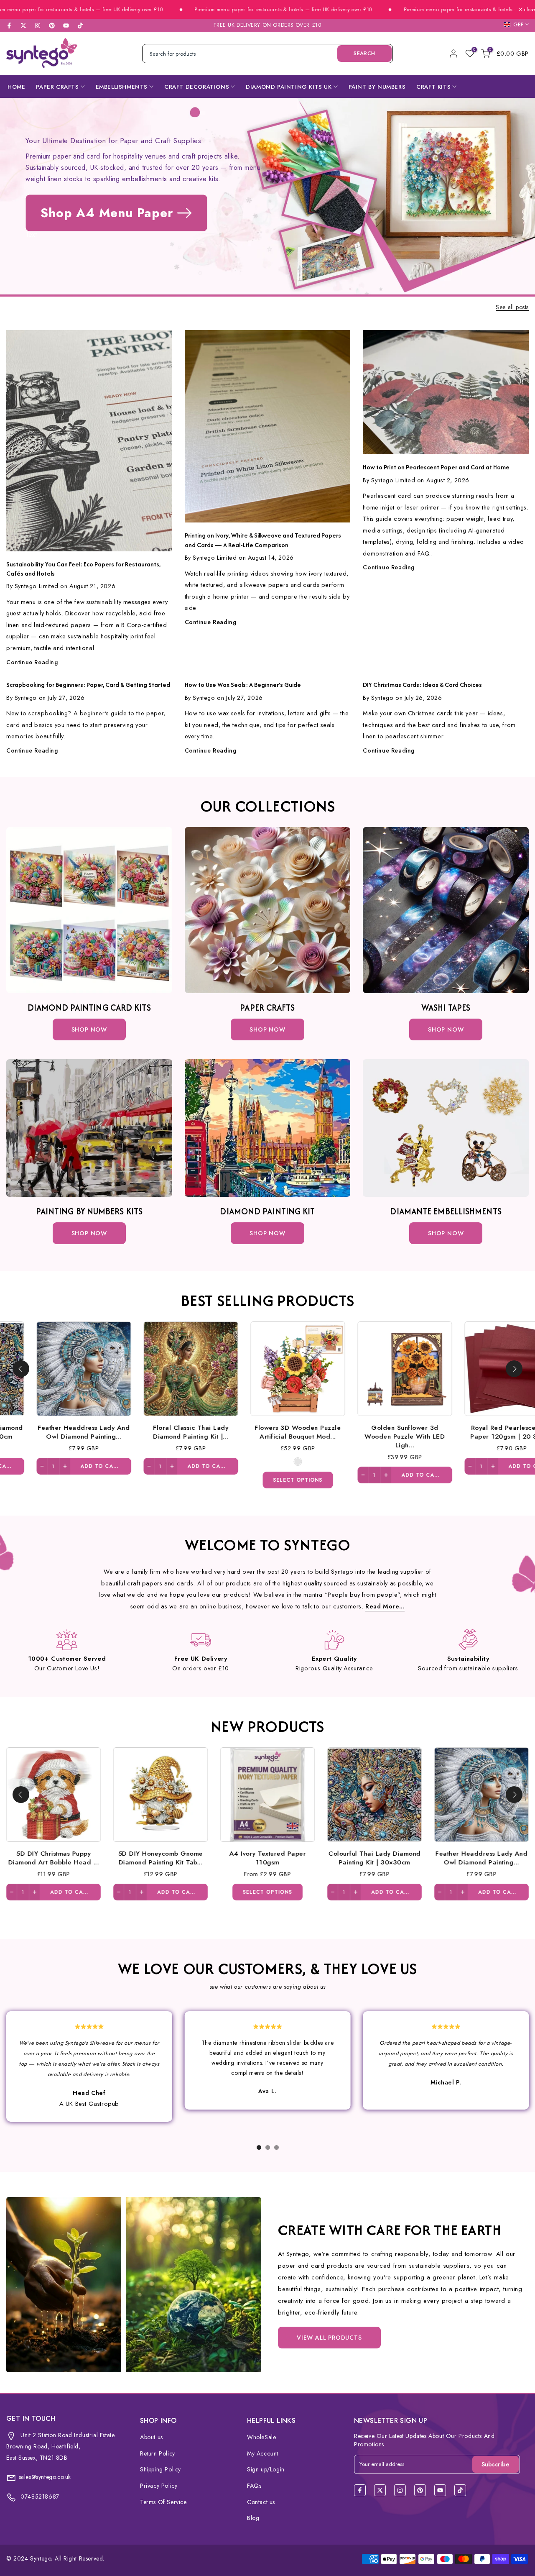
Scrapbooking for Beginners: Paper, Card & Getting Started (88, 685)
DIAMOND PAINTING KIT (267, 1211)
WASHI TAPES (446, 1008)
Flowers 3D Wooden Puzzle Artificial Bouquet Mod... (163, 1431)
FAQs (254, 2486)
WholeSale (261, 2437)
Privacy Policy (159, 2486)
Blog (253, 2518)
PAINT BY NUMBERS (377, 87)
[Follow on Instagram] (38, 26)
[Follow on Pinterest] (52, 26)
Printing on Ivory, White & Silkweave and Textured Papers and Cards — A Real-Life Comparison (263, 540)
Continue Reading (32, 662)
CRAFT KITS (433, 87)
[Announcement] (220, 10)
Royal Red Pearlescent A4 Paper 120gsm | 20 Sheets (377, 1431)
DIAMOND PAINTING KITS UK (289, 87)
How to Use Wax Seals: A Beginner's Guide (243, 685)
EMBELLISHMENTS (122, 87)
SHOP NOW (267, 1029)
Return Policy (158, 2453)
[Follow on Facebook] (9, 26)
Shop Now (89, 1029)
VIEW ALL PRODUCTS (329, 2338)
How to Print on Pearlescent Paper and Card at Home (436, 467)
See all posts (512, 307)
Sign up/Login (266, 2469)
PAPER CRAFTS (57, 87)
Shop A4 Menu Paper (107, 213)
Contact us (261, 2502)
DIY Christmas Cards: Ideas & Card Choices (422, 685)
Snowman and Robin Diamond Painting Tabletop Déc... (484, 1431)
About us (152, 2437)
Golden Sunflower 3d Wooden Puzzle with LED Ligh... (270, 1436)
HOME (16, 87)
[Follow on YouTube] (66, 26)
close (529, 10)
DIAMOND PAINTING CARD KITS (89, 1008)
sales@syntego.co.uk (45, 2477)
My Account (263, 2453)
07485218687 (39, 2497)
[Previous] (21, 1369)
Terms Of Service (163, 2502)
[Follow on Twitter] (23, 26)
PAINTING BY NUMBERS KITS (89, 1211)
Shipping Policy (160, 2469)
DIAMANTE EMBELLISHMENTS (446, 1211)
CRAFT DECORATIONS (197, 87)
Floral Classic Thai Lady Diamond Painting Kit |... (56, 1431)
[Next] (514, 1369)
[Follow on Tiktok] (80, 26)
